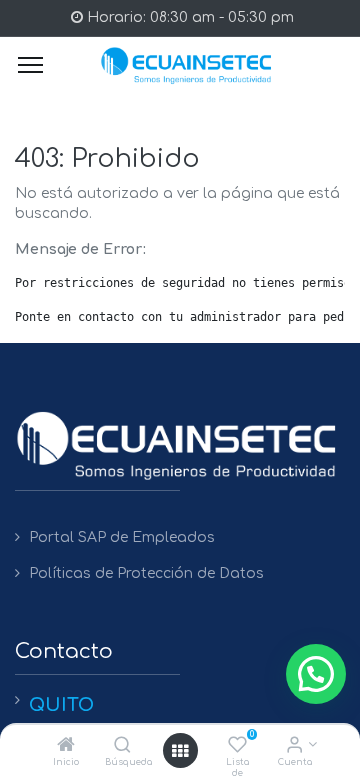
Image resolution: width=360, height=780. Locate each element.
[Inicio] (66, 746)
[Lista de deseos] (237, 746)
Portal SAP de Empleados (122, 537)
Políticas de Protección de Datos (146, 573)
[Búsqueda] (122, 746)
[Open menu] (180, 751)
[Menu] (30, 65)
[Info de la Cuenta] (294, 746)
